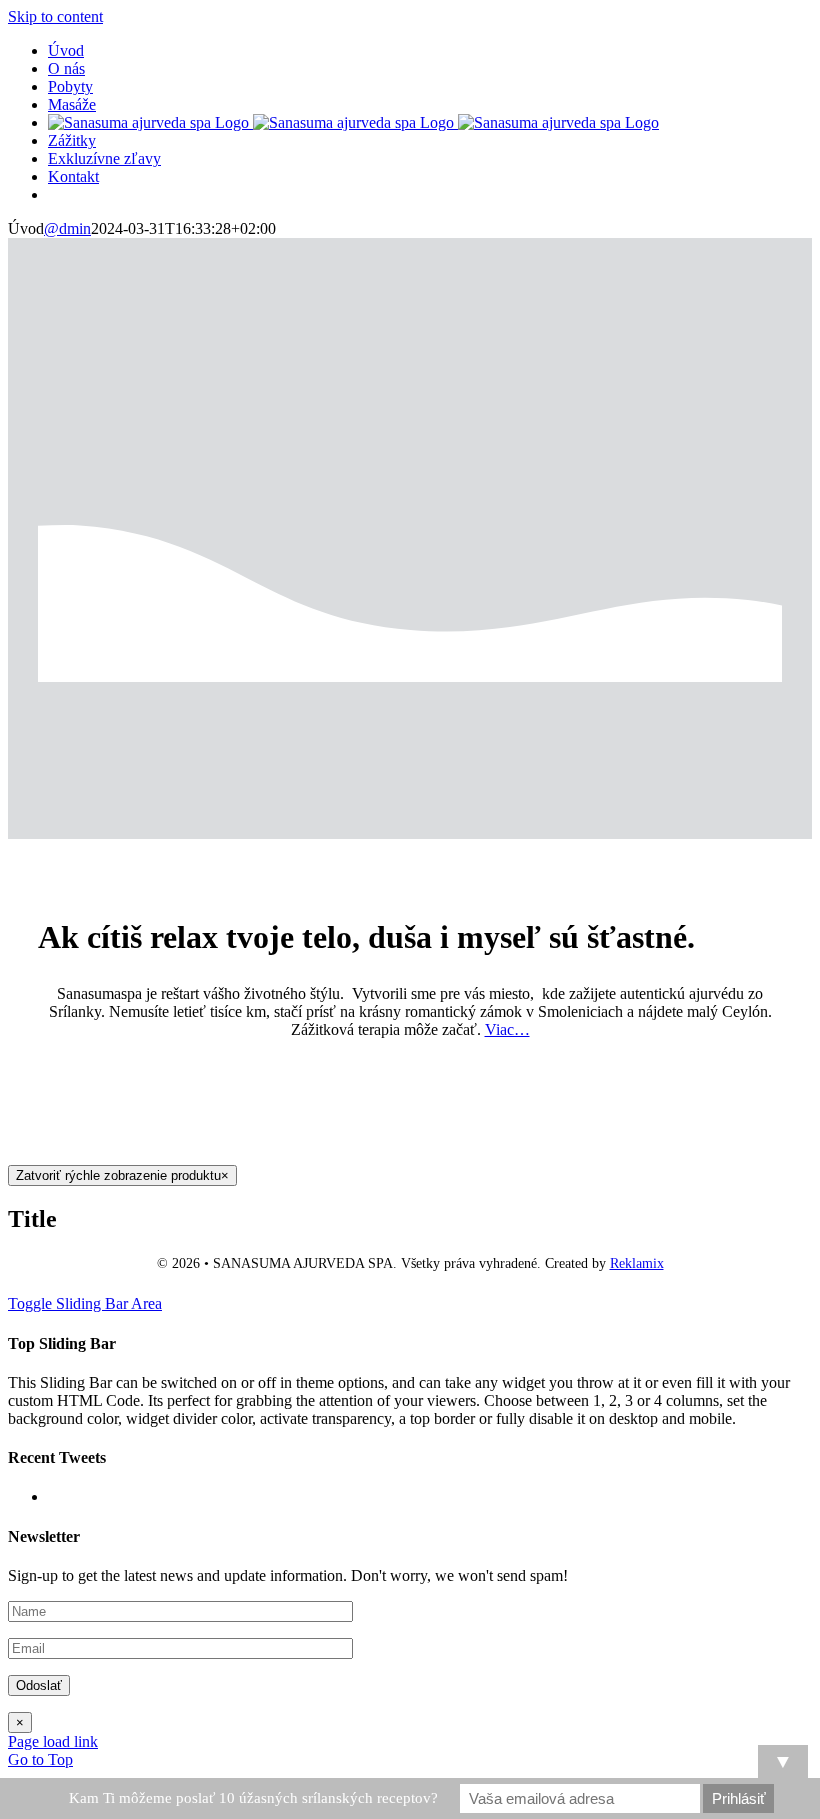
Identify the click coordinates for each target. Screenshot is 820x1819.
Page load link (53, 1741)
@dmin (67, 228)
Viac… (507, 1029)
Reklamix (637, 1263)
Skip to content (55, 16)
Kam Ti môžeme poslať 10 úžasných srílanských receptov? (253, 1798)
